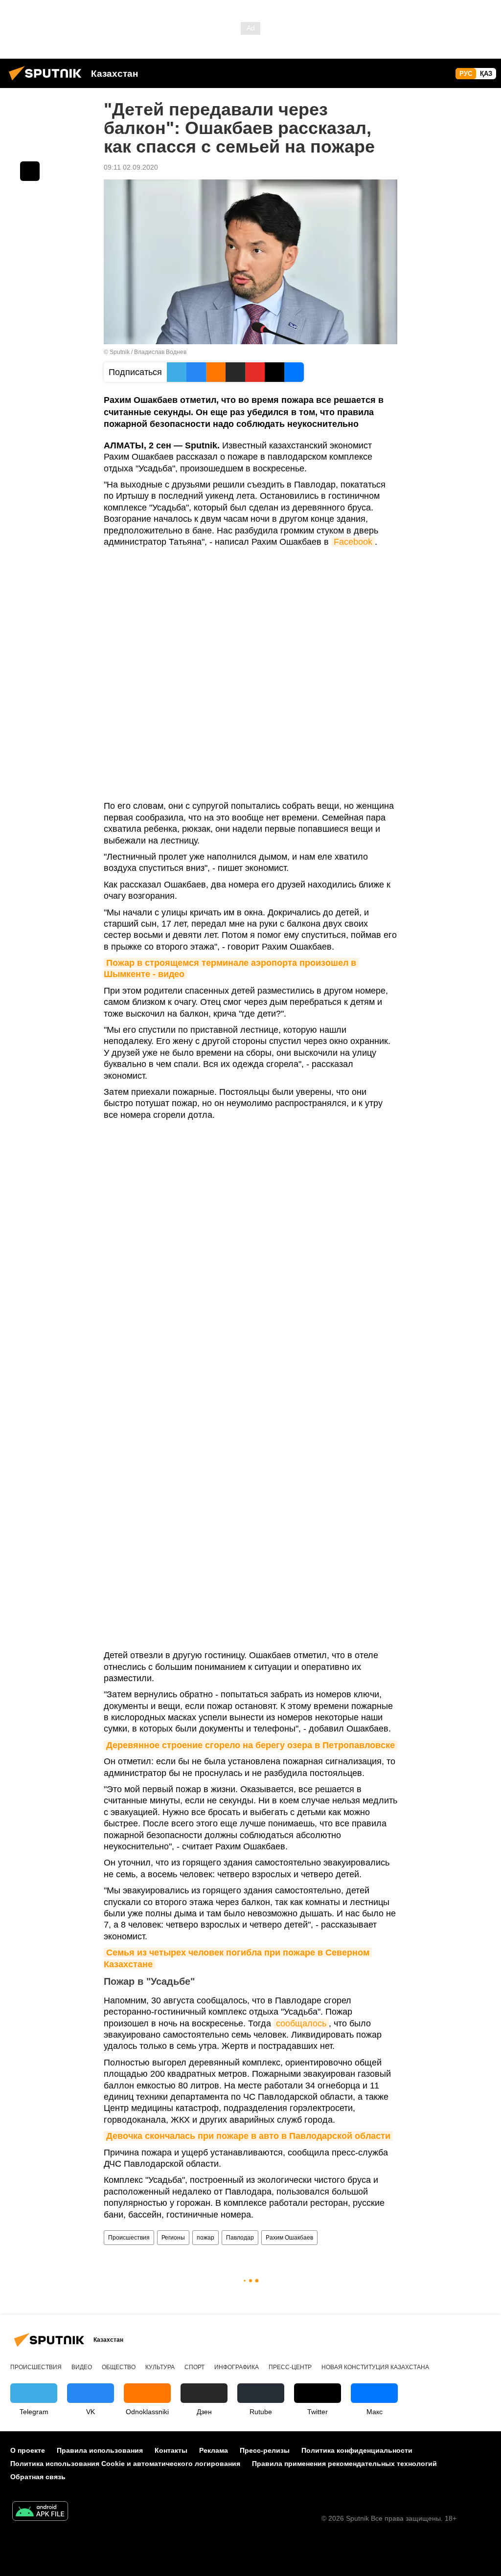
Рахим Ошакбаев (289, 2238)
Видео (82, 2367)
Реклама (214, 2450)
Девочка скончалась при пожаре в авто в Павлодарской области (248, 2136)
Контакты (171, 2450)
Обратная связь (38, 2477)
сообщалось (301, 2023)
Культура (160, 2367)
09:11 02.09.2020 (131, 167)
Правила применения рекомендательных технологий (344, 2464)
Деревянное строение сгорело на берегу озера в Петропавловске (250, 1745)
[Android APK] (40, 2512)
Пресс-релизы (265, 2450)
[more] (30, 171)
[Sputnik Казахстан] (48, 82)
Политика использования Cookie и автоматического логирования (125, 2464)
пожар (205, 2238)
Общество (119, 2367)
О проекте (28, 2450)
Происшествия (129, 2238)
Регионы (173, 2238)
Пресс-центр (290, 2367)
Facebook (353, 542)
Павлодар (240, 2238)
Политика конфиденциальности (357, 2450)
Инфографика (237, 2367)
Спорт (194, 2367)
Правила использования (100, 2450)
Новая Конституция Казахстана (375, 2367)
